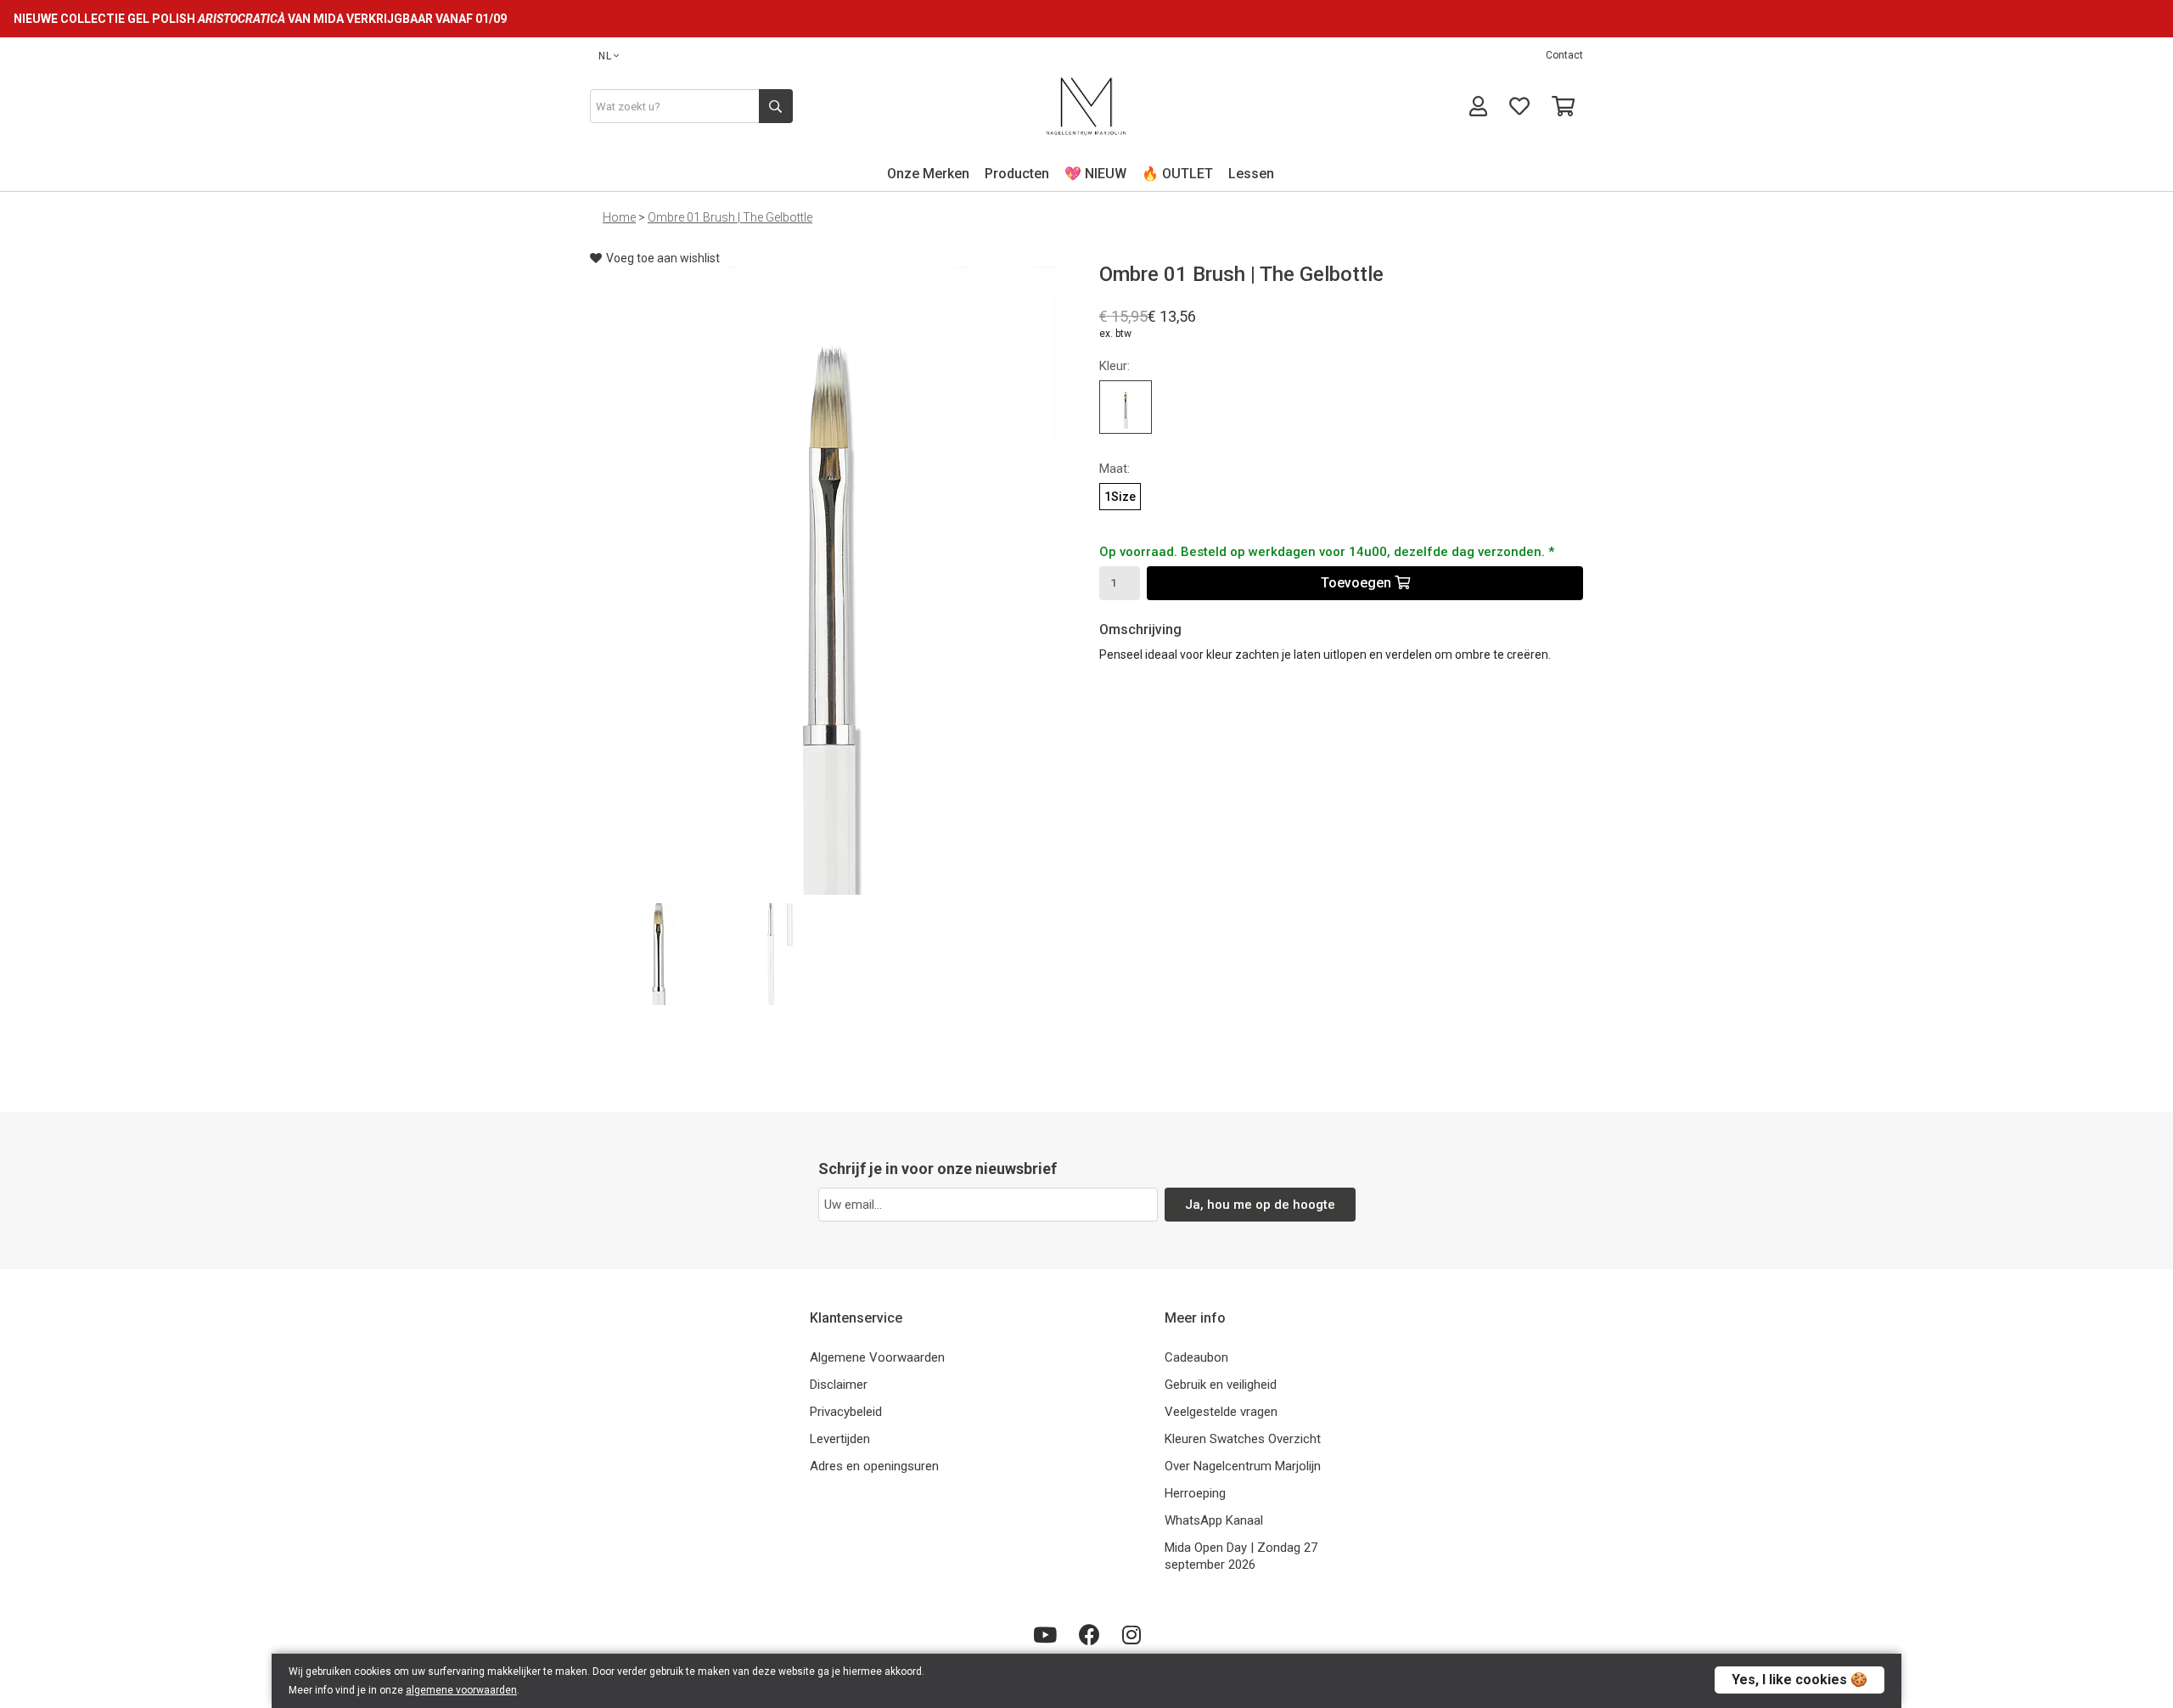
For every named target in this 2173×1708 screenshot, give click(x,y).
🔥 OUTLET (1177, 174)
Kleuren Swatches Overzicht (1243, 1439)
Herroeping (1195, 1493)
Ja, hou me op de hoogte (1260, 1205)
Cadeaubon (1196, 1357)
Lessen (1251, 174)
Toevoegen (1358, 583)
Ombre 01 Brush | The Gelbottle (730, 217)
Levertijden (840, 1439)
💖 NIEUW (1095, 174)
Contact (1564, 55)
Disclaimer (839, 1385)
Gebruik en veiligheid (1221, 1385)
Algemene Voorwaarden (877, 1357)
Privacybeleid (846, 1412)
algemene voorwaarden (461, 1690)
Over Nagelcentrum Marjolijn (1243, 1466)
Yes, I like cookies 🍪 (1800, 1680)
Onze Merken (928, 174)
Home (619, 217)
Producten (1017, 174)
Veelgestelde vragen (1221, 1412)
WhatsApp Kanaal (1214, 1520)
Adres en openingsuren (874, 1466)
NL (605, 56)
